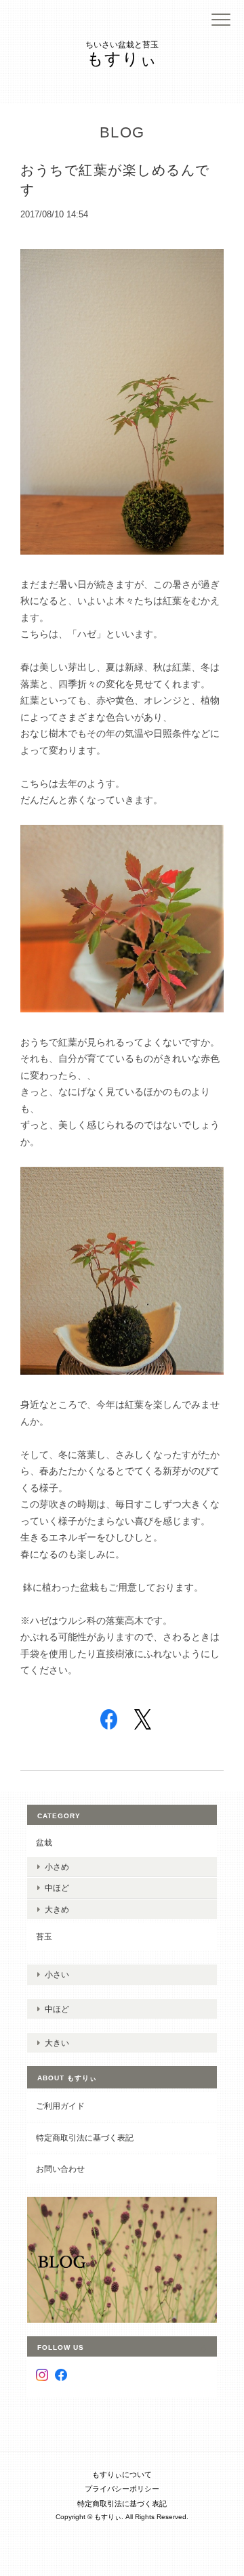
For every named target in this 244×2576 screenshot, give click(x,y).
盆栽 (44, 1842)
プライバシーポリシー (122, 2489)
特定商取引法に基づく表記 (85, 2138)
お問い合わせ (60, 2169)
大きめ (57, 1909)
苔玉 (44, 1936)
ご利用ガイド (60, 2106)
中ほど (57, 1888)
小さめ (57, 1867)
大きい (57, 2043)
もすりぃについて (122, 2474)
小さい (57, 1974)
